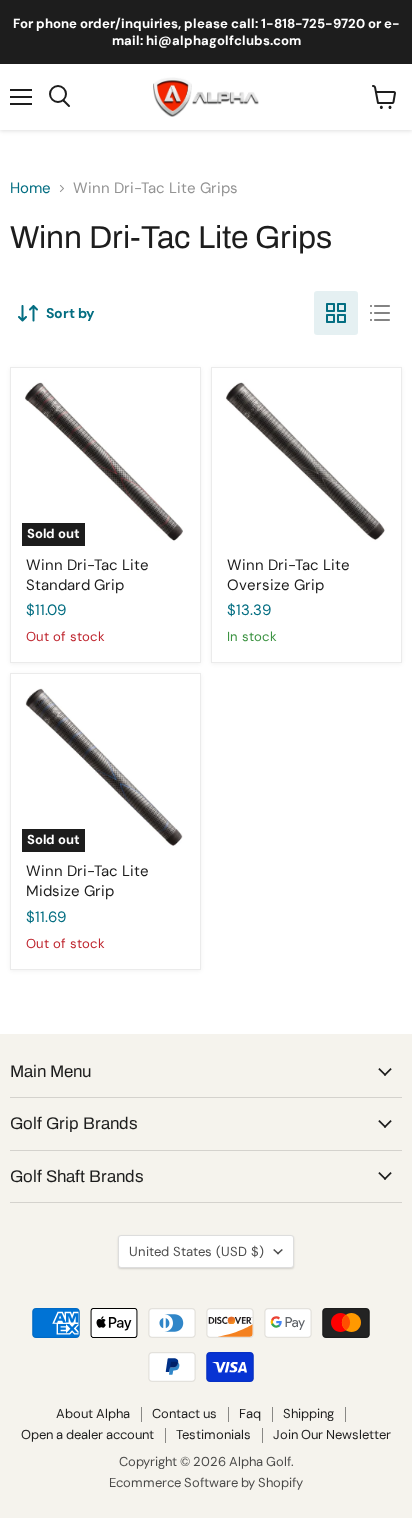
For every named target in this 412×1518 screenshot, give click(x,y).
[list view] (380, 313)
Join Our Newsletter (332, 1434)
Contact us (184, 1413)
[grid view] (336, 313)
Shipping (308, 1413)
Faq (250, 1413)
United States (196, 1251)
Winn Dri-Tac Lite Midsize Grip (87, 881)
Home (30, 188)
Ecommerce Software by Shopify (206, 1482)
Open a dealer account (87, 1434)
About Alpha (93, 1413)
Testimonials (213, 1434)
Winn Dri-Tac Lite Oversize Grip (288, 575)
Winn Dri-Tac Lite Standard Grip (87, 575)
